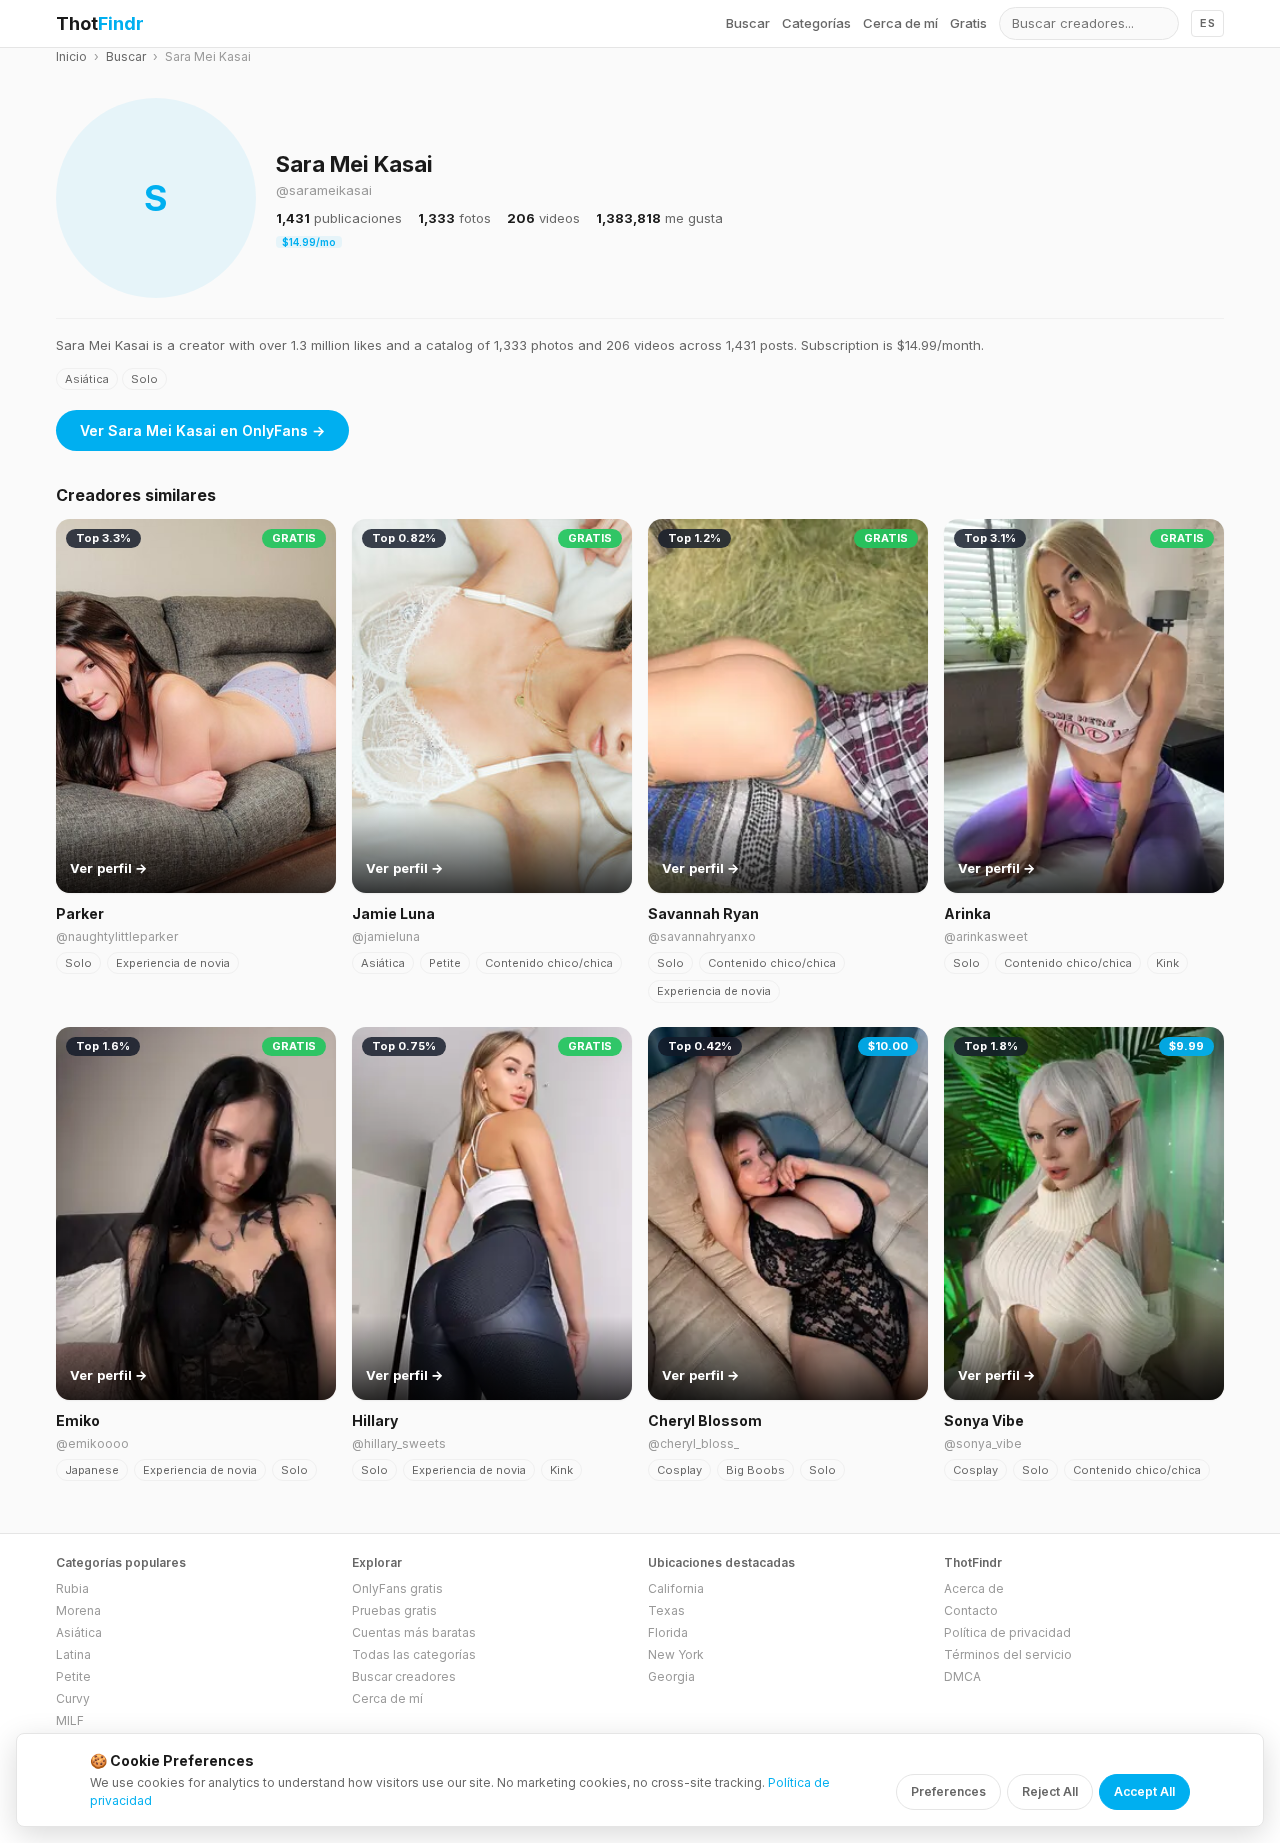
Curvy (73, 1698)
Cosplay (679, 1470)
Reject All (1050, 1791)
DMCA (962, 1676)
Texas (666, 1610)
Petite (445, 963)
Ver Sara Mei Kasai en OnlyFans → (202, 430)
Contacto (971, 1610)
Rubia (72, 1588)
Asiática (87, 379)
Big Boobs (755, 1470)
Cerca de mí (900, 23)
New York (676, 1654)
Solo (144, 379)
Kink (1167, 963)
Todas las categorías (414, 1654)
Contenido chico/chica (549, 963)
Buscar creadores (404, 1676)
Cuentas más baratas (414, 1632)
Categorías (816, 23)
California (676, 1588)
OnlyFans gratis (397, 1588)
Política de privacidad (1007, 1632)
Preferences (948, 1791)
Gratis (968, 23)
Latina (73, 1654)
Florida (668, 1632)
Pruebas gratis (394, 1610)
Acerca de (974, 1588)
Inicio (71, 56)
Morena (78, 1610)
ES (1207, 23)
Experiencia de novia (173, 963)
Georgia (671, 1676)
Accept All (1144, 1791)
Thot (100, 23)
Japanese (92, 1470)
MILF (70, 1720)
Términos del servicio (1008, 1654)
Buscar (748, 23)
